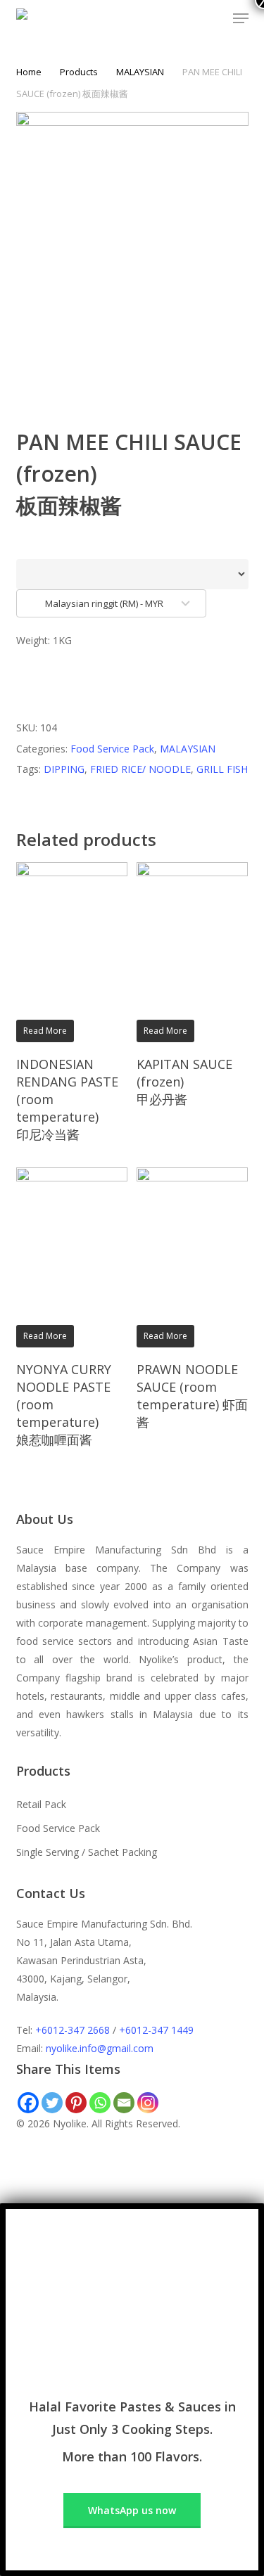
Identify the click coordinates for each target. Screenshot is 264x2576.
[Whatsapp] (100, 2103)
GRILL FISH (222, 769)
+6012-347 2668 (73, 2030)
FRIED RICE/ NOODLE (140, 769)
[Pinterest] (76, 2103)
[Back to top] (132, 2194)
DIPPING (64, 769)
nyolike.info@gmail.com (100, 2048)
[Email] (124, 2103)
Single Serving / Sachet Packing (87, 1852)
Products (79, 72)
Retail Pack (41, 1804)
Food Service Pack (112, 749)
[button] (241, 18)
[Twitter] (52, 2103)
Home (29, 72)
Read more (45, 1031)
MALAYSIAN (140, 72)
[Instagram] (148, 2103)
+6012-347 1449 (156, 2030)
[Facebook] (28, 2103)
